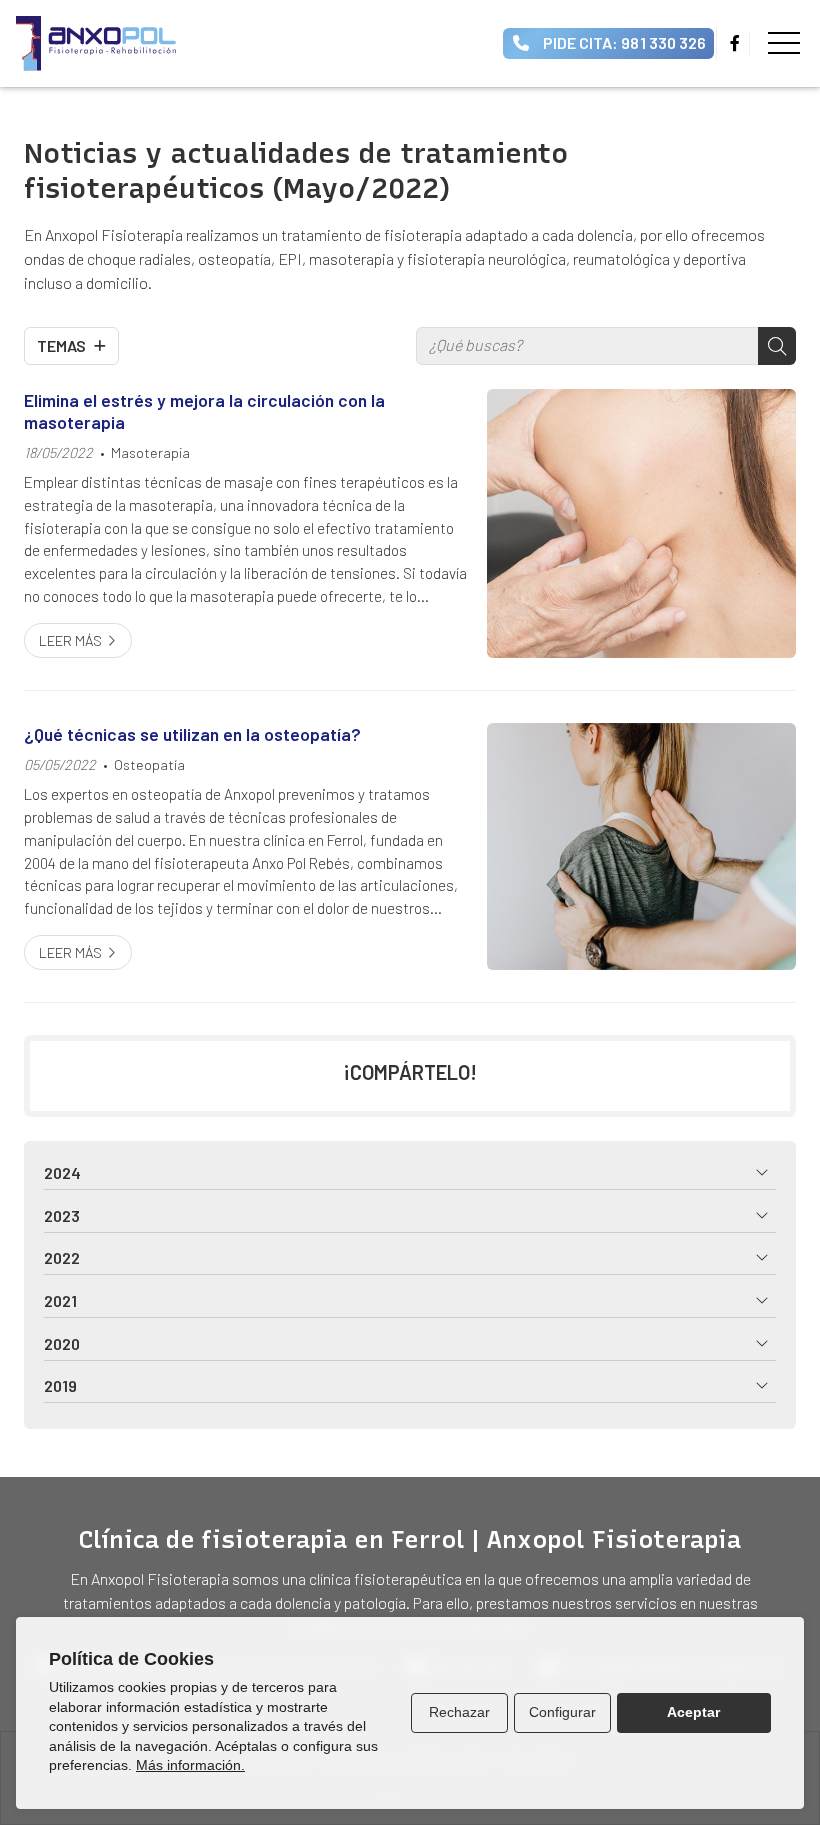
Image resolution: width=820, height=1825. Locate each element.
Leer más (70, 640)
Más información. (190, 1765)
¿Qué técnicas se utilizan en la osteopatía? (192, 734)
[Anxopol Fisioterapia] (96, 43)
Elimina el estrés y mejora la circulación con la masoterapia (204, 411)
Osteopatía (149, 764)
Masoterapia (150, 452)
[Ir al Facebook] (735, 43)
